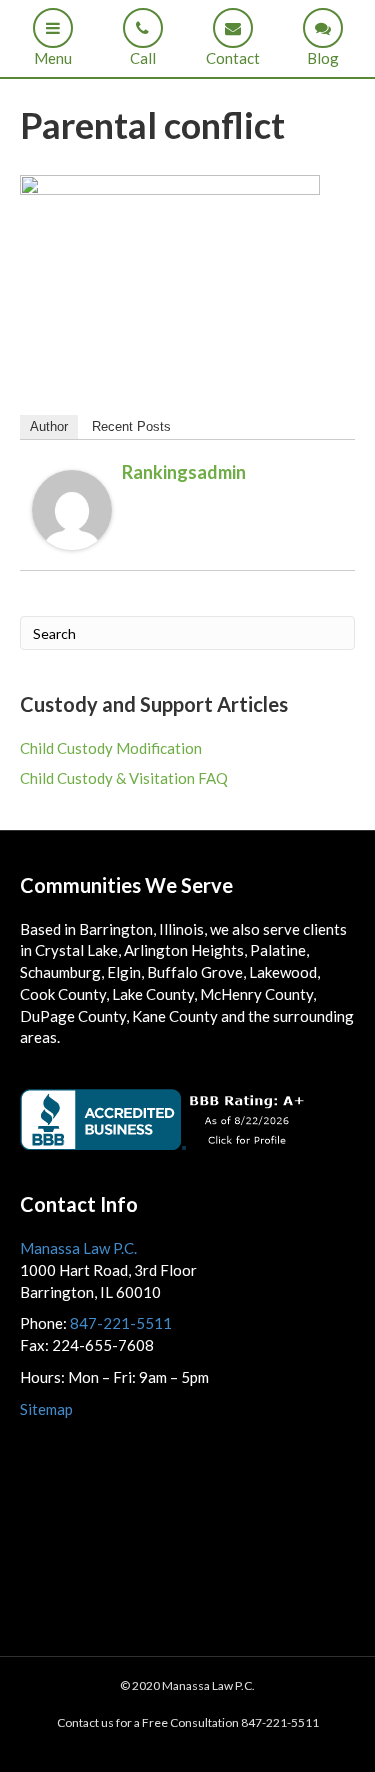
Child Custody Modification (111, 748)
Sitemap (46, 1409)
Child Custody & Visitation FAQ (124, 778)
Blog (323, 58)
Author (49, 426)
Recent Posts (131, 426)
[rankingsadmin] (72, 508)
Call (143, 58)
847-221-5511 (121, 1323)
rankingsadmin (184, 472)
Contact (233, 58)
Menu (53, 58)
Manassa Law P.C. (78, 1248)
